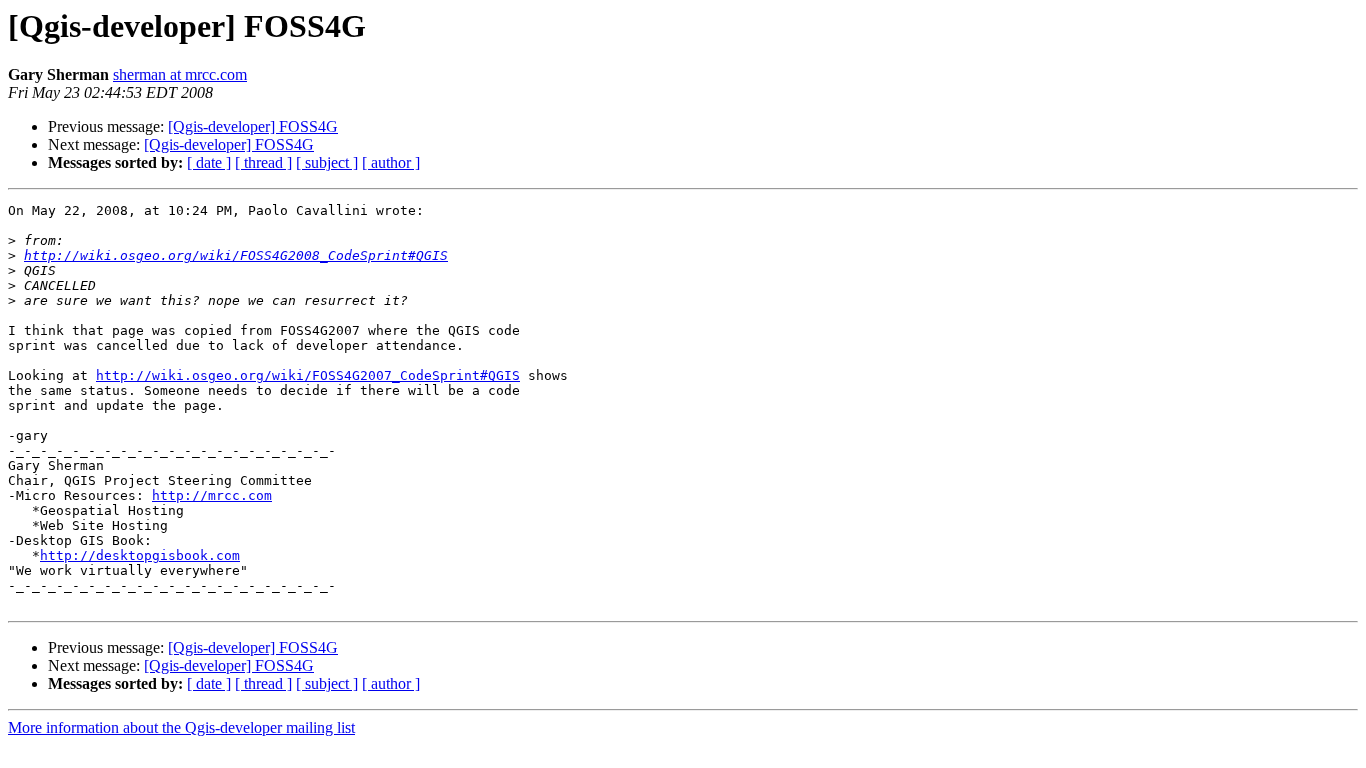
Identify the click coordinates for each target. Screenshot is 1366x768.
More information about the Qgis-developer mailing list (181, 727)
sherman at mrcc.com (180, 74)
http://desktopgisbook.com (140, 555)
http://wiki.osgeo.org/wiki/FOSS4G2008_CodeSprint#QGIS (236, 255)
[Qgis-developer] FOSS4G (253, 126)
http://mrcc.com (212, 495)
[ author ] (391, 162)
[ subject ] (327, 162)
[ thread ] (263, 162)
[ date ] (209, 162)
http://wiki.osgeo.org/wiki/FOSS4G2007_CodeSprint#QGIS (308, 375)
